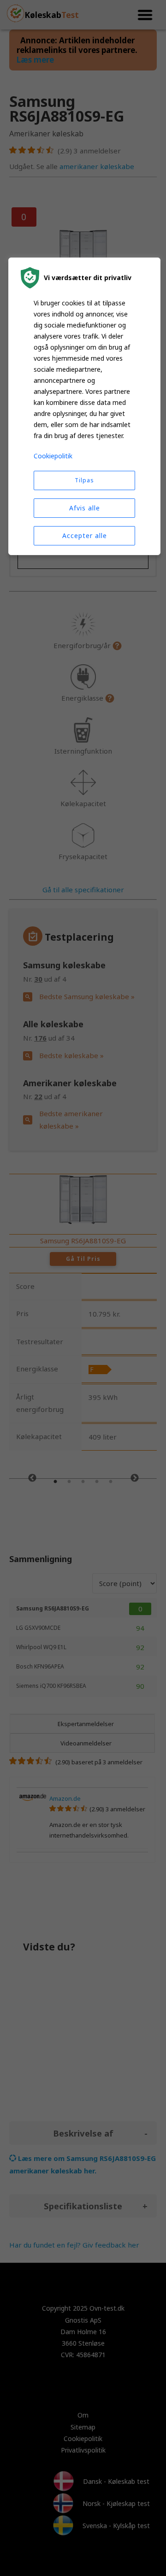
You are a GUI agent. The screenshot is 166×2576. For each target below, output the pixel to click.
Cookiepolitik (53, 456)
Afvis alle (85, 508)
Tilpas (84, 480)
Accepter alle (85, 536)
